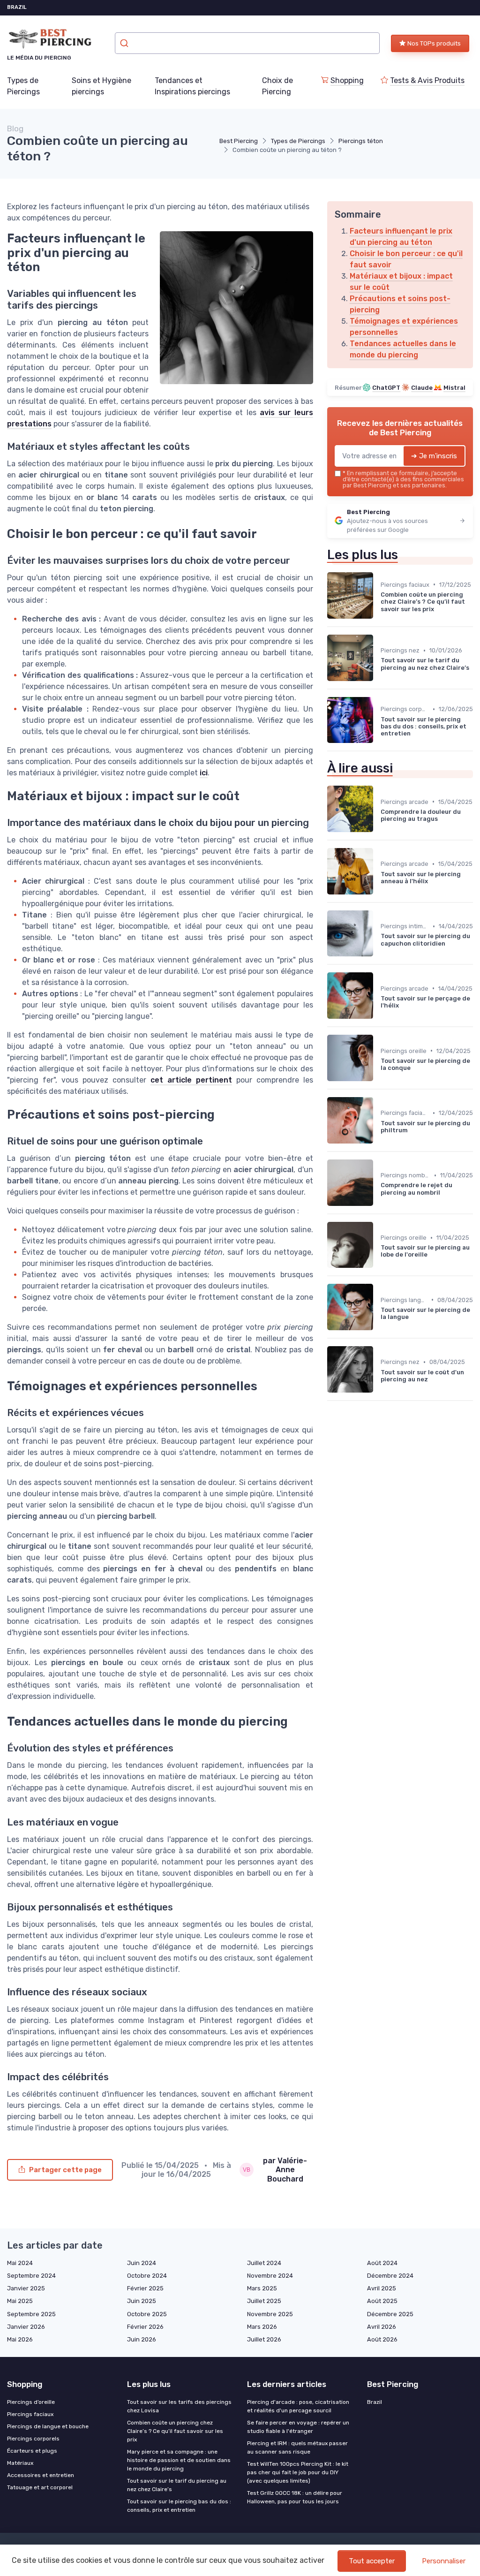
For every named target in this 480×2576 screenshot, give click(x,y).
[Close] (410, 1262)
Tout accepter (372, 2561)
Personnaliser (444, 2561)
